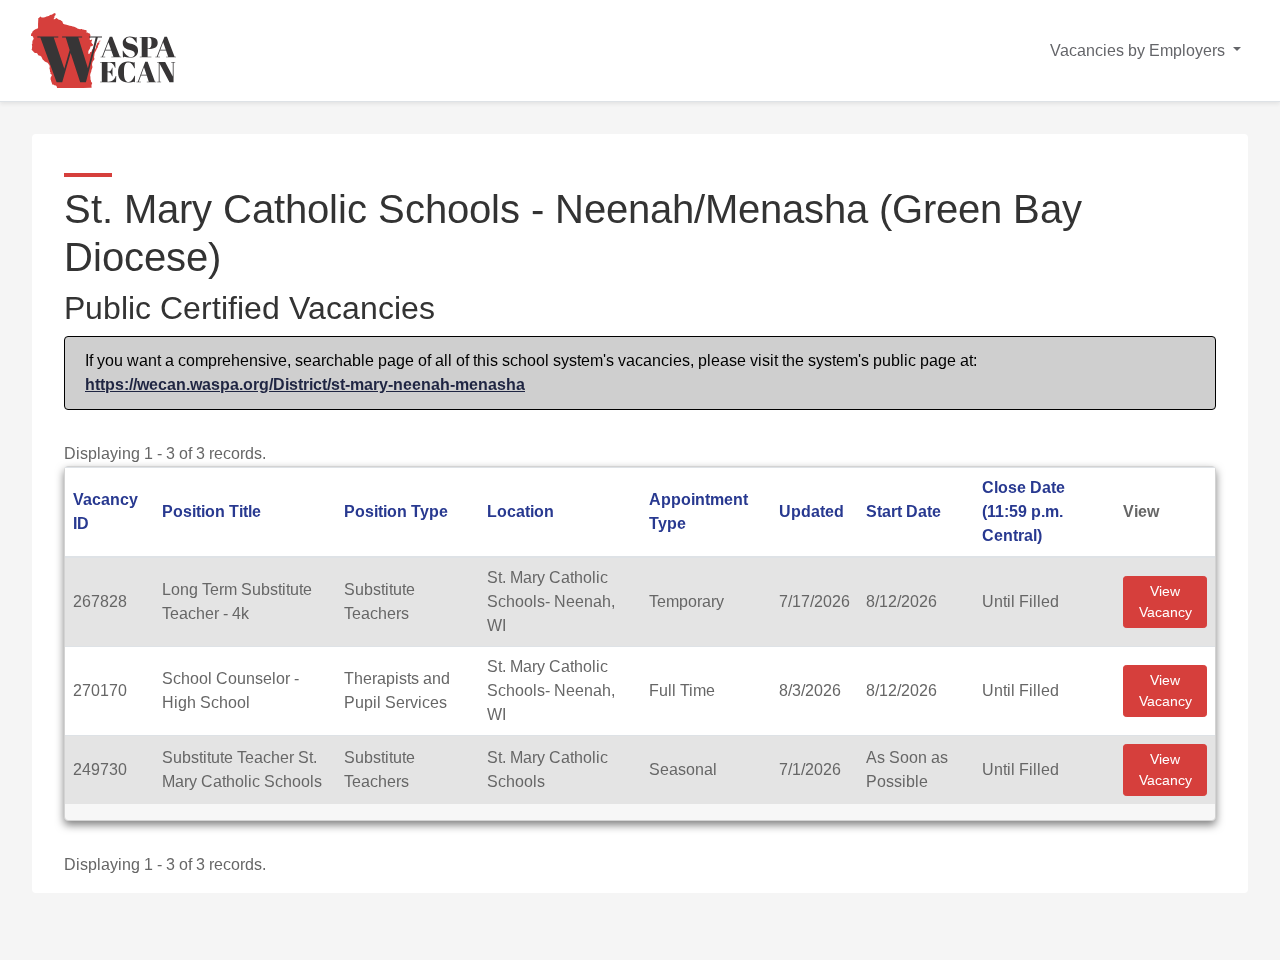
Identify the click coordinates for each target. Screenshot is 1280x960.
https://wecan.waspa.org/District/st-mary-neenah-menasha (305, 384)
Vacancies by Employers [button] (1139, 50)
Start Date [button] (903, 511)
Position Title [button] (211, 511)
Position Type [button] (396, 511)
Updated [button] (811, 511)
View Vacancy (1165, 601)
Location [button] (520, 511)
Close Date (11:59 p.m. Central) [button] (1023, 511)
